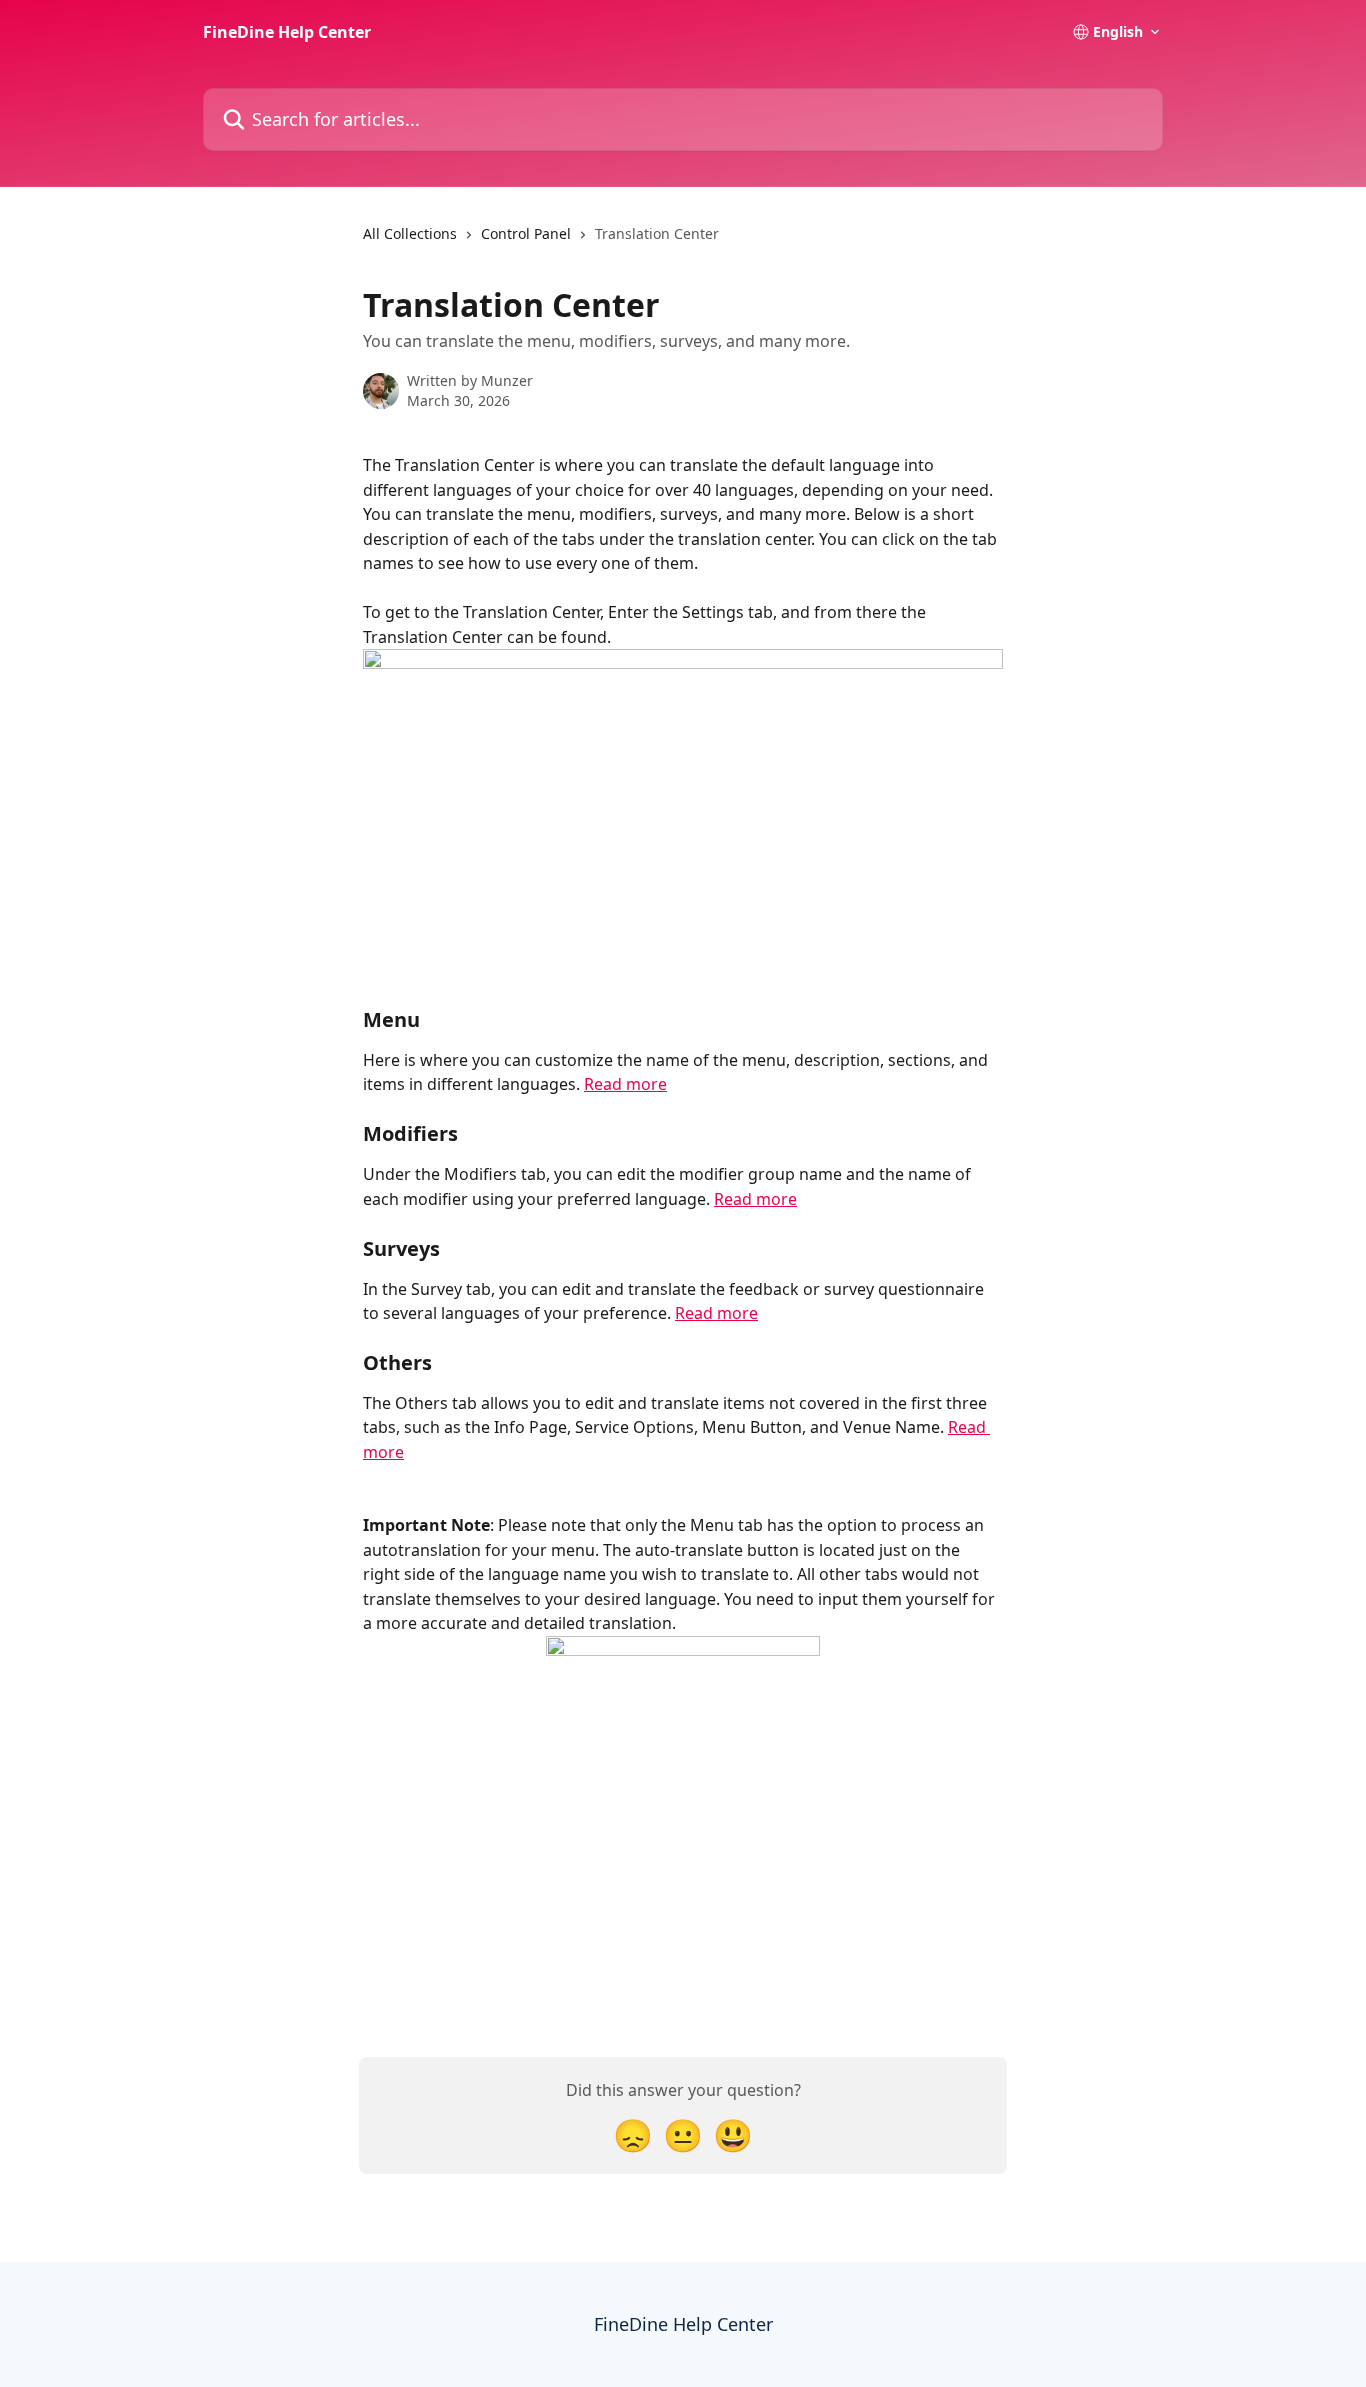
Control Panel (526, 233)
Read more (625, 1084)
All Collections (410, 233)
